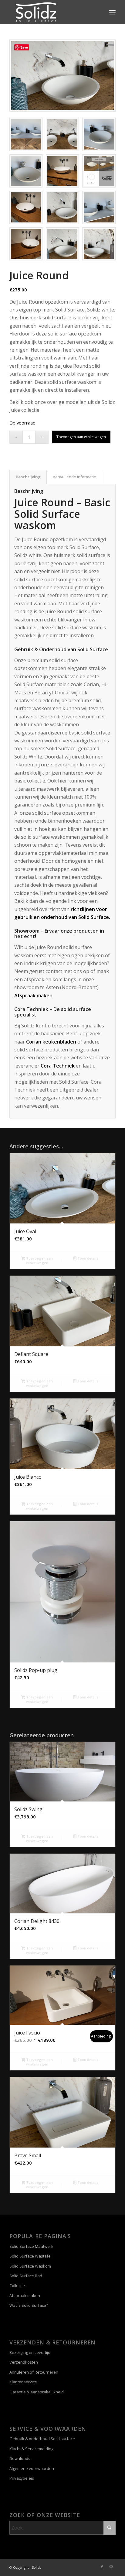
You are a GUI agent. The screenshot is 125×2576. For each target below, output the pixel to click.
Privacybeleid (22, 2478)
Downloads (20, 2458)
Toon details (87, 1258)
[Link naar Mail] (111, 2567)
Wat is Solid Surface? (29, 2305)
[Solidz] (52, 12)
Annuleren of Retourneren (34, 2372)
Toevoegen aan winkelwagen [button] (39, 1260)
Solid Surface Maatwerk (31, 2246)
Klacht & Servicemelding (31, 2449)
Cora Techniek (58, 1066)
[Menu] (112, 12)
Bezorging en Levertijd (30, 2352)
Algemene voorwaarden (32, 2468)
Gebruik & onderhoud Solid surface (42, 2439)
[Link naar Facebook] (102, 2567)
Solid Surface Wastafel (30, 2256)
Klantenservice (23, 2382)
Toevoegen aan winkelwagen (81, 437)
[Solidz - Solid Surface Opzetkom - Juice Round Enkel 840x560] (62, 76)
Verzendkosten (24, 2362)
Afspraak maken (33, 996)
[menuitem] (112, 12)
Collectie (17, 2285)
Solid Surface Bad (26, 2276)
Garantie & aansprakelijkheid (37, 2392)
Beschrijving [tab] (28, 477)
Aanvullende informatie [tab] (74, 477)
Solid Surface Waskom (30, 2266)
